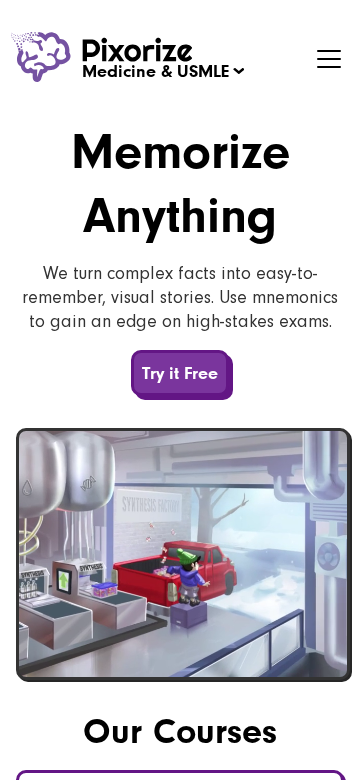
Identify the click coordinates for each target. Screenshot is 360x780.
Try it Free (180, 372)
